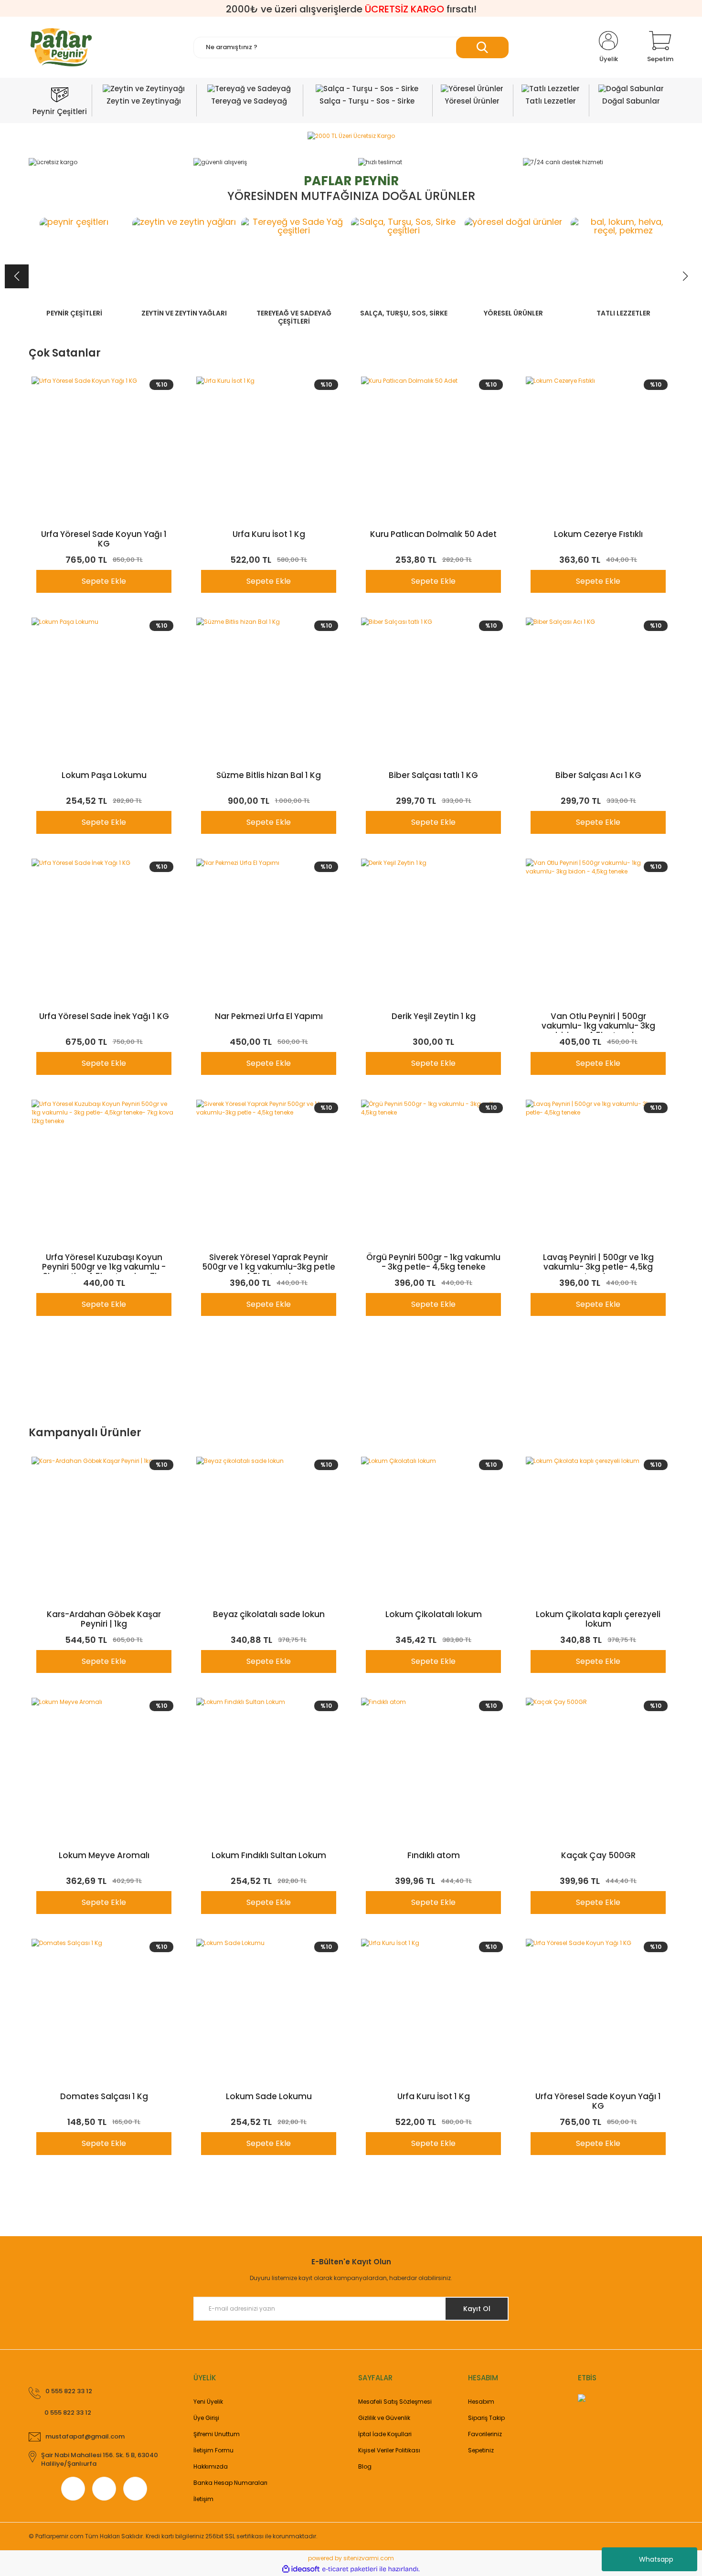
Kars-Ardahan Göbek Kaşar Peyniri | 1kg (104, 1619)
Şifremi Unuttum (217, 2434)
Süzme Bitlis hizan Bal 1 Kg (269, 776)
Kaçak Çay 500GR (598, 1856)
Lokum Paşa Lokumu (104, 776)
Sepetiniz (481, 2450)
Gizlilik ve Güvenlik (384, 2418)
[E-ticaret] (350, 2569)
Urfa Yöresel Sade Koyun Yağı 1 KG (104, 539)
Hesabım (481, 2402)
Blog (365, 2466)
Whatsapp (656, 2559)
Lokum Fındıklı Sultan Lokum (269, 1856)
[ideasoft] (301, 2569)
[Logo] (61, 47)
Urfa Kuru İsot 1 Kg (269, 535)
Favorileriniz (485, 2434)
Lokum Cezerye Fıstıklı (598, 535)
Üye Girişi (206, 2418)
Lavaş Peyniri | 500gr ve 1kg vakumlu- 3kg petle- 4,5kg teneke (598, 1263)
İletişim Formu (213, 2450)
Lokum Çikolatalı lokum (434, 1615)
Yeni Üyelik (208, 2402)
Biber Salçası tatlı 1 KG (433, 776)
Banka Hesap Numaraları (230, 2483)
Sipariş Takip (486, 2418)
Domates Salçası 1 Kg (104, 2097)
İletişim (203, 2499)
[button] (685, 276)
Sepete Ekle (104, 581)
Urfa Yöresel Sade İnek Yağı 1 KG (104, 1017)
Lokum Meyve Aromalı (104, 1856)
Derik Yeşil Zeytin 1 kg (434, 1017)
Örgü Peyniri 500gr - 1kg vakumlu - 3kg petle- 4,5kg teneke (433, 1262)
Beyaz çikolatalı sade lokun (269, 1615)
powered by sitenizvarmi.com (351, 2558)
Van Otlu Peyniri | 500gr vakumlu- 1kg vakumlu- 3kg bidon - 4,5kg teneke (598, 1022)
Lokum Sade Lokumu (269, 2097)
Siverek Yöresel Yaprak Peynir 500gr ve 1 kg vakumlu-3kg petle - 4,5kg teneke (269, 1263)
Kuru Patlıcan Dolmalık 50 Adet (433, 535)
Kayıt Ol (477, 2309)
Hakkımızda (211, 2466)
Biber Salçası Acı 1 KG (598, 776)
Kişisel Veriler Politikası (389, 2450)
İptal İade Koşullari (385, 2434)
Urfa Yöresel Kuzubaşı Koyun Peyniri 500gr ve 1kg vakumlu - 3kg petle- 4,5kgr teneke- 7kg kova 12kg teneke (104, 1263)
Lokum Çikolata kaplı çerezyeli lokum (598, 1619)
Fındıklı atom (434, 1856)
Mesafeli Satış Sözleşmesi (395, 2402)
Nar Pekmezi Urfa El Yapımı (269, 1017)
